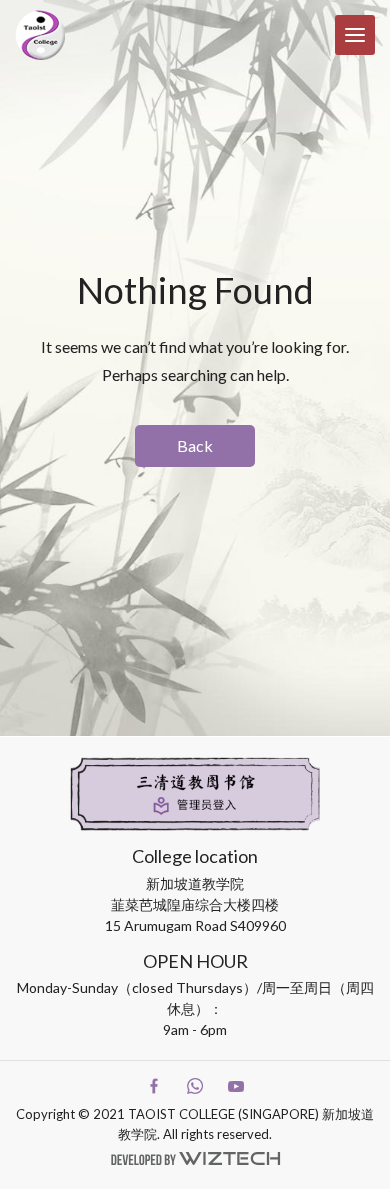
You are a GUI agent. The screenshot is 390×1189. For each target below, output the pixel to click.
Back (195, 445)
